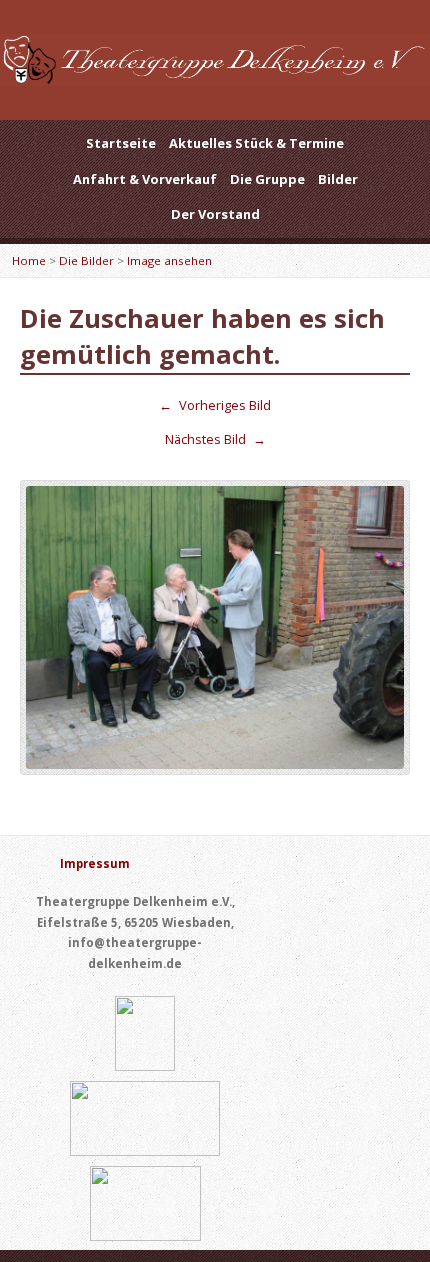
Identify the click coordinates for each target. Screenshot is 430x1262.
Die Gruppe (267, 179)
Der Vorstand (215, 214)
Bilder (338, 179)
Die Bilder (86, 260)
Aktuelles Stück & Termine (256, 143)
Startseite (121, 143)
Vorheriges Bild (215, 405)
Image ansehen (169, 260)
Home (29, 260)
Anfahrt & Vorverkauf (145, 179)
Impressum (95, 863)
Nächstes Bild (215, 439)
